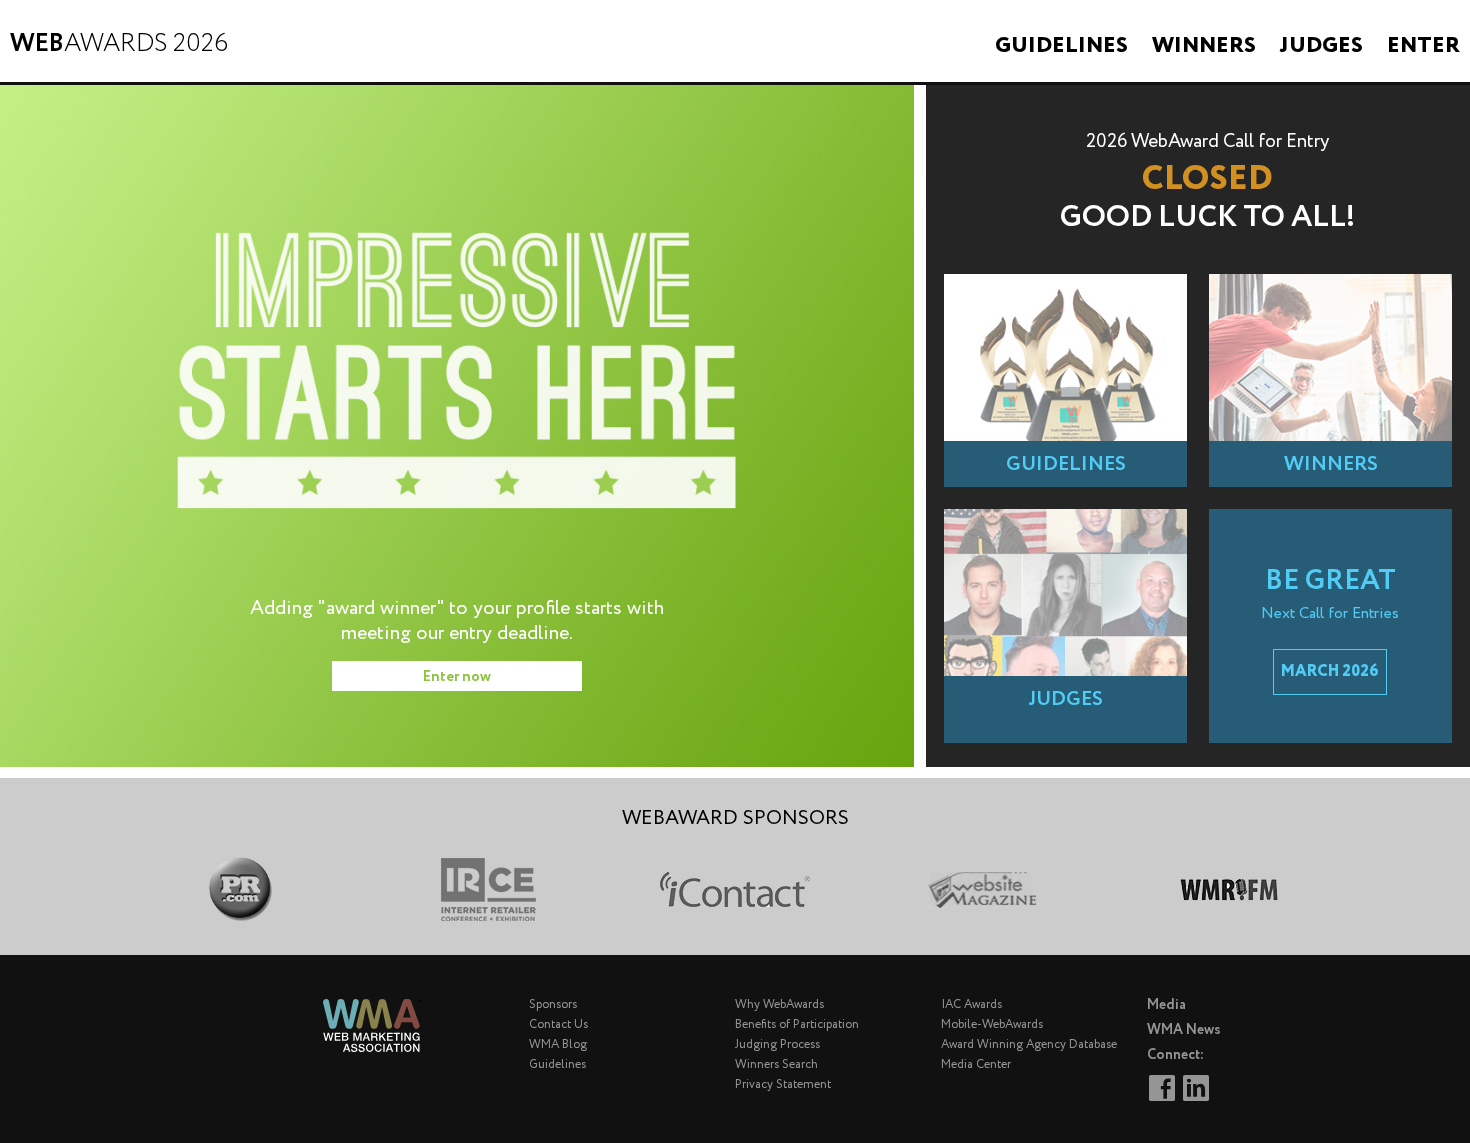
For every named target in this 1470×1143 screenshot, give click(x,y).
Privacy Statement (783, 1084)
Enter (1423, 46)
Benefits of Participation (797, 1024)
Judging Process (777, 1044)
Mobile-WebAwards (992, 1024)
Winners (1204, 46)
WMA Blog (558, 1044)
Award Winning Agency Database (1029, 1044)
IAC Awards (971, 1004)
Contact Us (558, 1024)
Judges (1321, 46)
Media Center (976, 1064)
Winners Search (776, 1064)
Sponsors (553, 1004)
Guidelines (1061, 46)
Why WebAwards (779, 1004)
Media (1166, 1005)
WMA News (1184, 1030)
